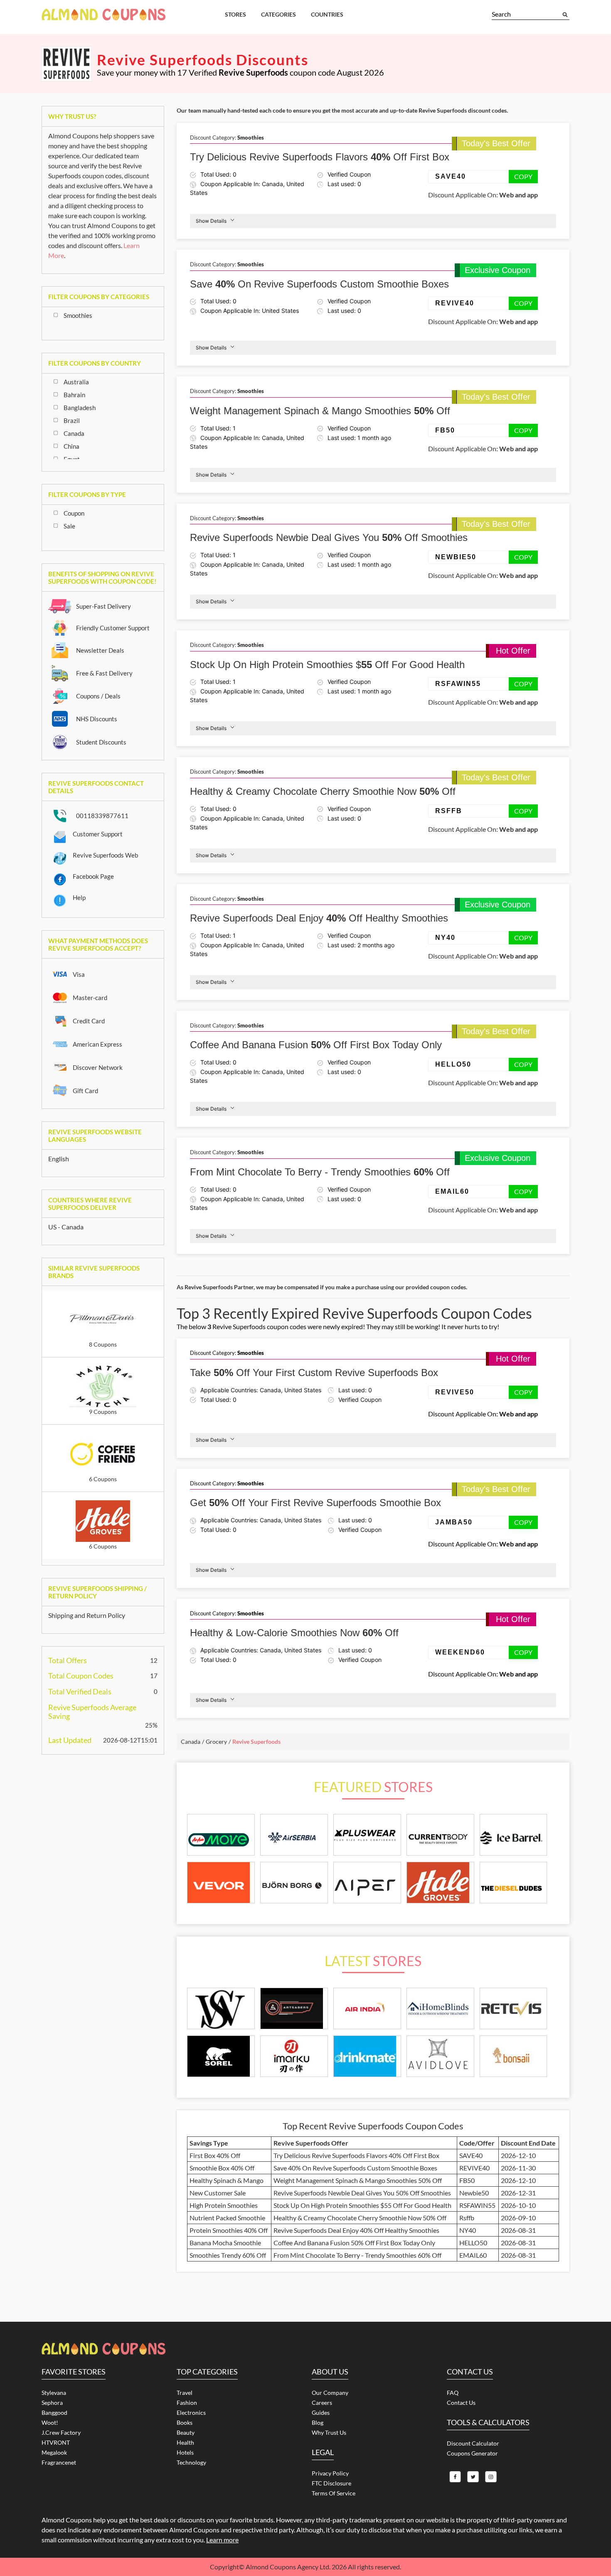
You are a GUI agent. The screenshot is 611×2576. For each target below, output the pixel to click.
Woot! (50, 2422)
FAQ (453, 2393)
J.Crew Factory (61, 2432)
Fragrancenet (59, 2462)
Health (185, 2442)
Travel (185, 2393)
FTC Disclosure (331, 2483)
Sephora (52, 2403)
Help (79, 897)
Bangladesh (80, 408)
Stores (235, 14)
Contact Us (461, 2403)
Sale (69, 526)
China (71, 446)
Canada (74, 433)
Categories (278, 14)
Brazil (72, 420)
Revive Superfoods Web (105, 855)
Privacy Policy (330, 2473)
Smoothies (78, 315)
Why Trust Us (329, 2432)
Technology (191, 2462)
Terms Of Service (334, 2493)
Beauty (186, 2432)
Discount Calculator (473, 2443)
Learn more (222, 2540)
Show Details (211, 221)
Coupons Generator (472, 2453)
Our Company (330, 2393)
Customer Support (98, 834)
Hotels (185, 2452)
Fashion (187, 2403)
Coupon (74, 513)
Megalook (54, 2452)
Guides (321, 2413)
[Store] (221, 2009)
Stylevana (54, 2393)
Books (185, 2422)
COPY (523, 176)
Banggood (54, 2413)
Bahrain (74, 395)
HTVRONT (56, 2442)
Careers (322, 2403)
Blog (318, 2422)
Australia (76, 382)
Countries (327, 14)
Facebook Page (93, 876)
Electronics (191, 2413)
